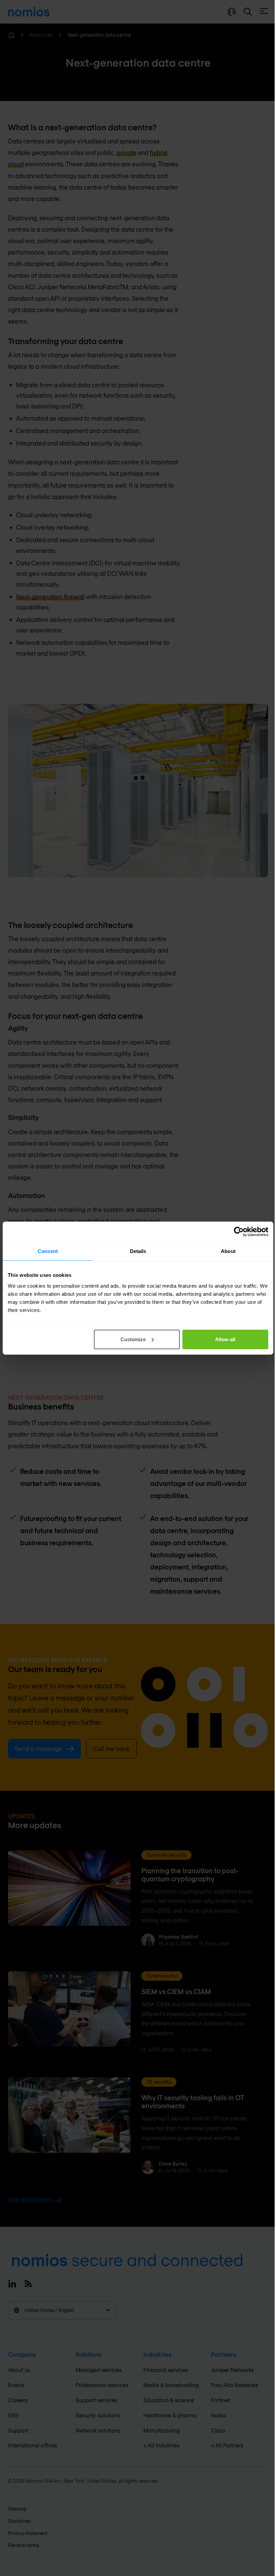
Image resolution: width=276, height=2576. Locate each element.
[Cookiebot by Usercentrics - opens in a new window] (239, 1232)
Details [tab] (138, 1251)
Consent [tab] (48, 1251)
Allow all (225, 1339)
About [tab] (228, 1251)
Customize (133, 1339)
